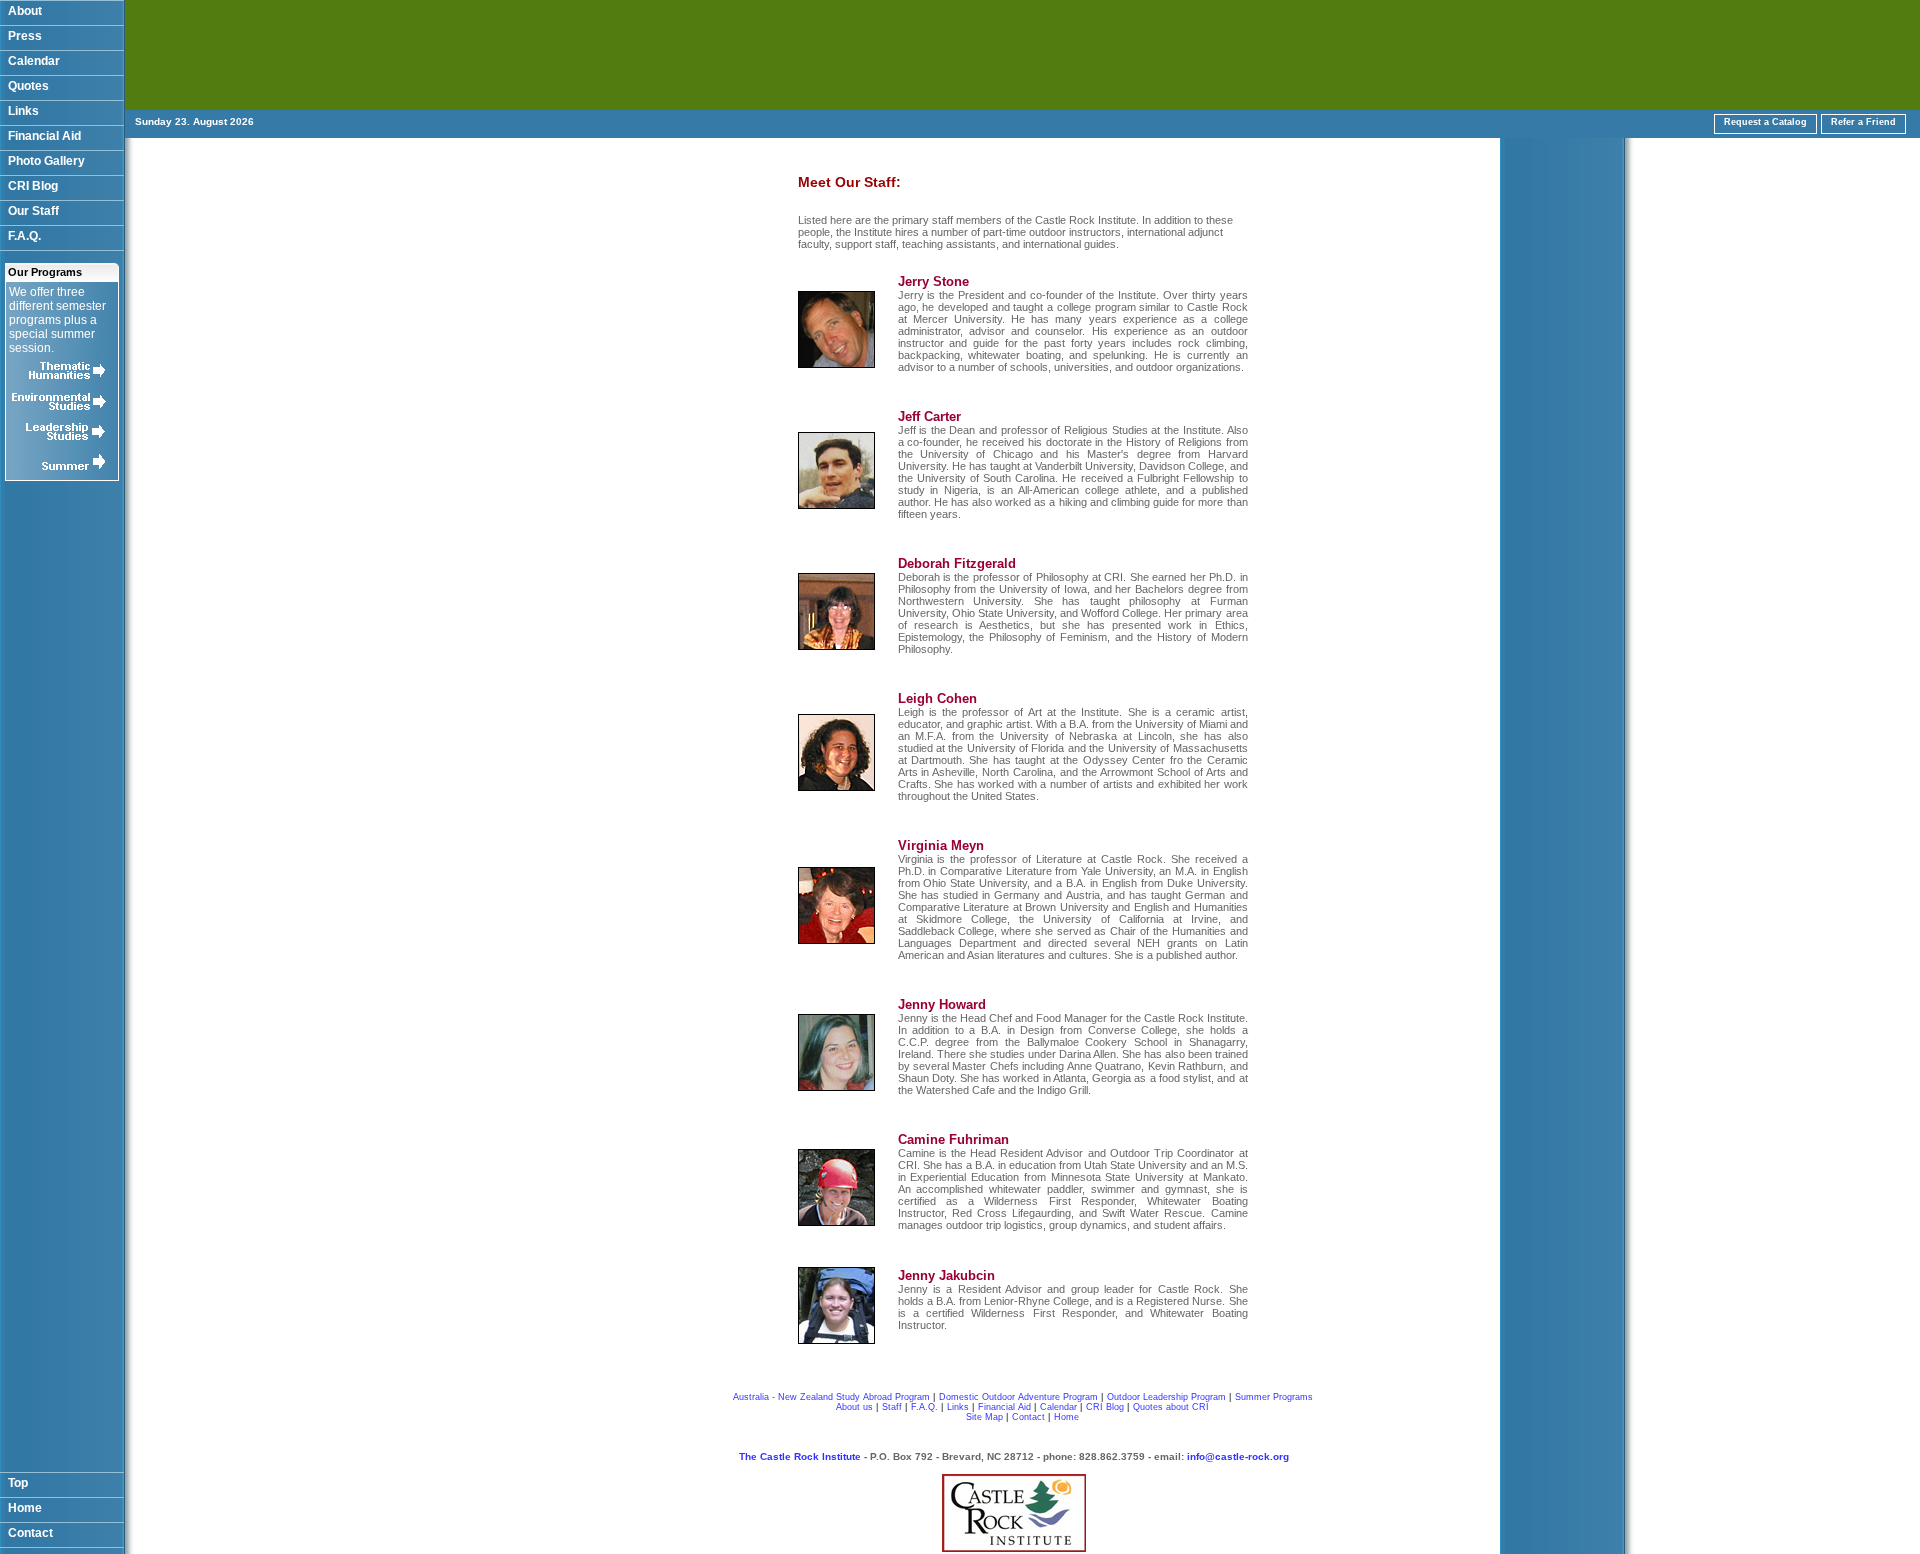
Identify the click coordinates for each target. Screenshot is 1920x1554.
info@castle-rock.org (1238, 1456)
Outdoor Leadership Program (1166, 1397)
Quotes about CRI (1171, 1407)
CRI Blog (33, 186)
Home (25, 1508)
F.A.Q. (24, 236)
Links (23, 111)
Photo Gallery (46, 161)
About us (854, 1407)
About (25, 11)
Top (18, 1483)
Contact (30, 1533)
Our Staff (33, 211)
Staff (892, 1407)
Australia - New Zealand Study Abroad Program (831, 1397)
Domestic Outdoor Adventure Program (1018, 1397)
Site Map (984, 1417)
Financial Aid (44, 136)
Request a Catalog (1765, 122)
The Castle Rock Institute (800, 1456)
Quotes (28, 86)
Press (25, 36)
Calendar (34, 61)
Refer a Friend (1863, 122)
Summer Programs (1274, 1397)
